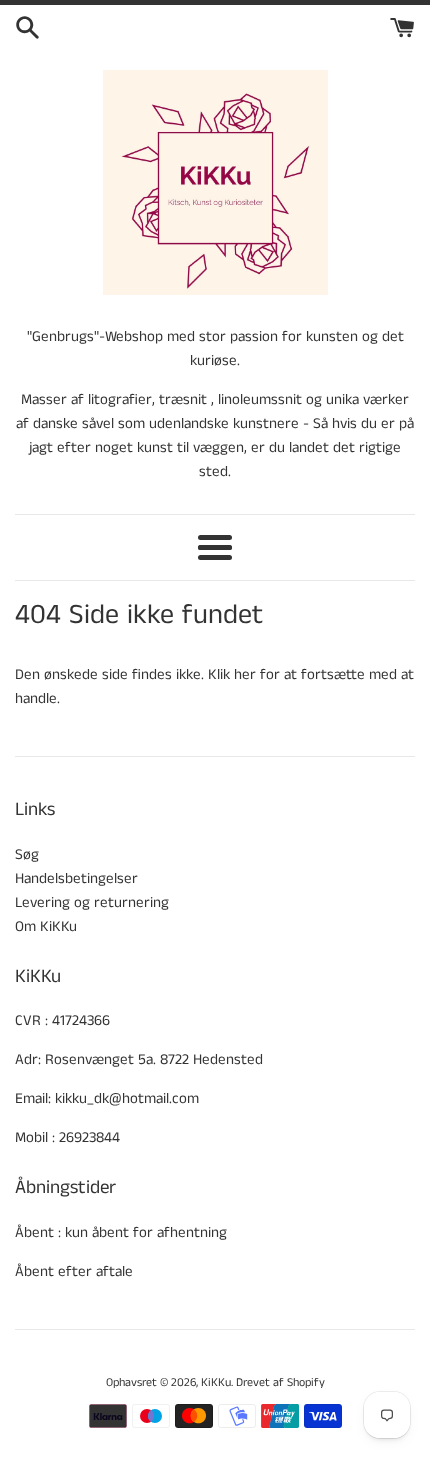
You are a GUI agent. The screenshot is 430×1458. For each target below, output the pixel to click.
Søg (27, 854)
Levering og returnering (92, 902)
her (245, 674)
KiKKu (216, 1382)
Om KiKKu (46, 926)
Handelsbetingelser (76, 878)
